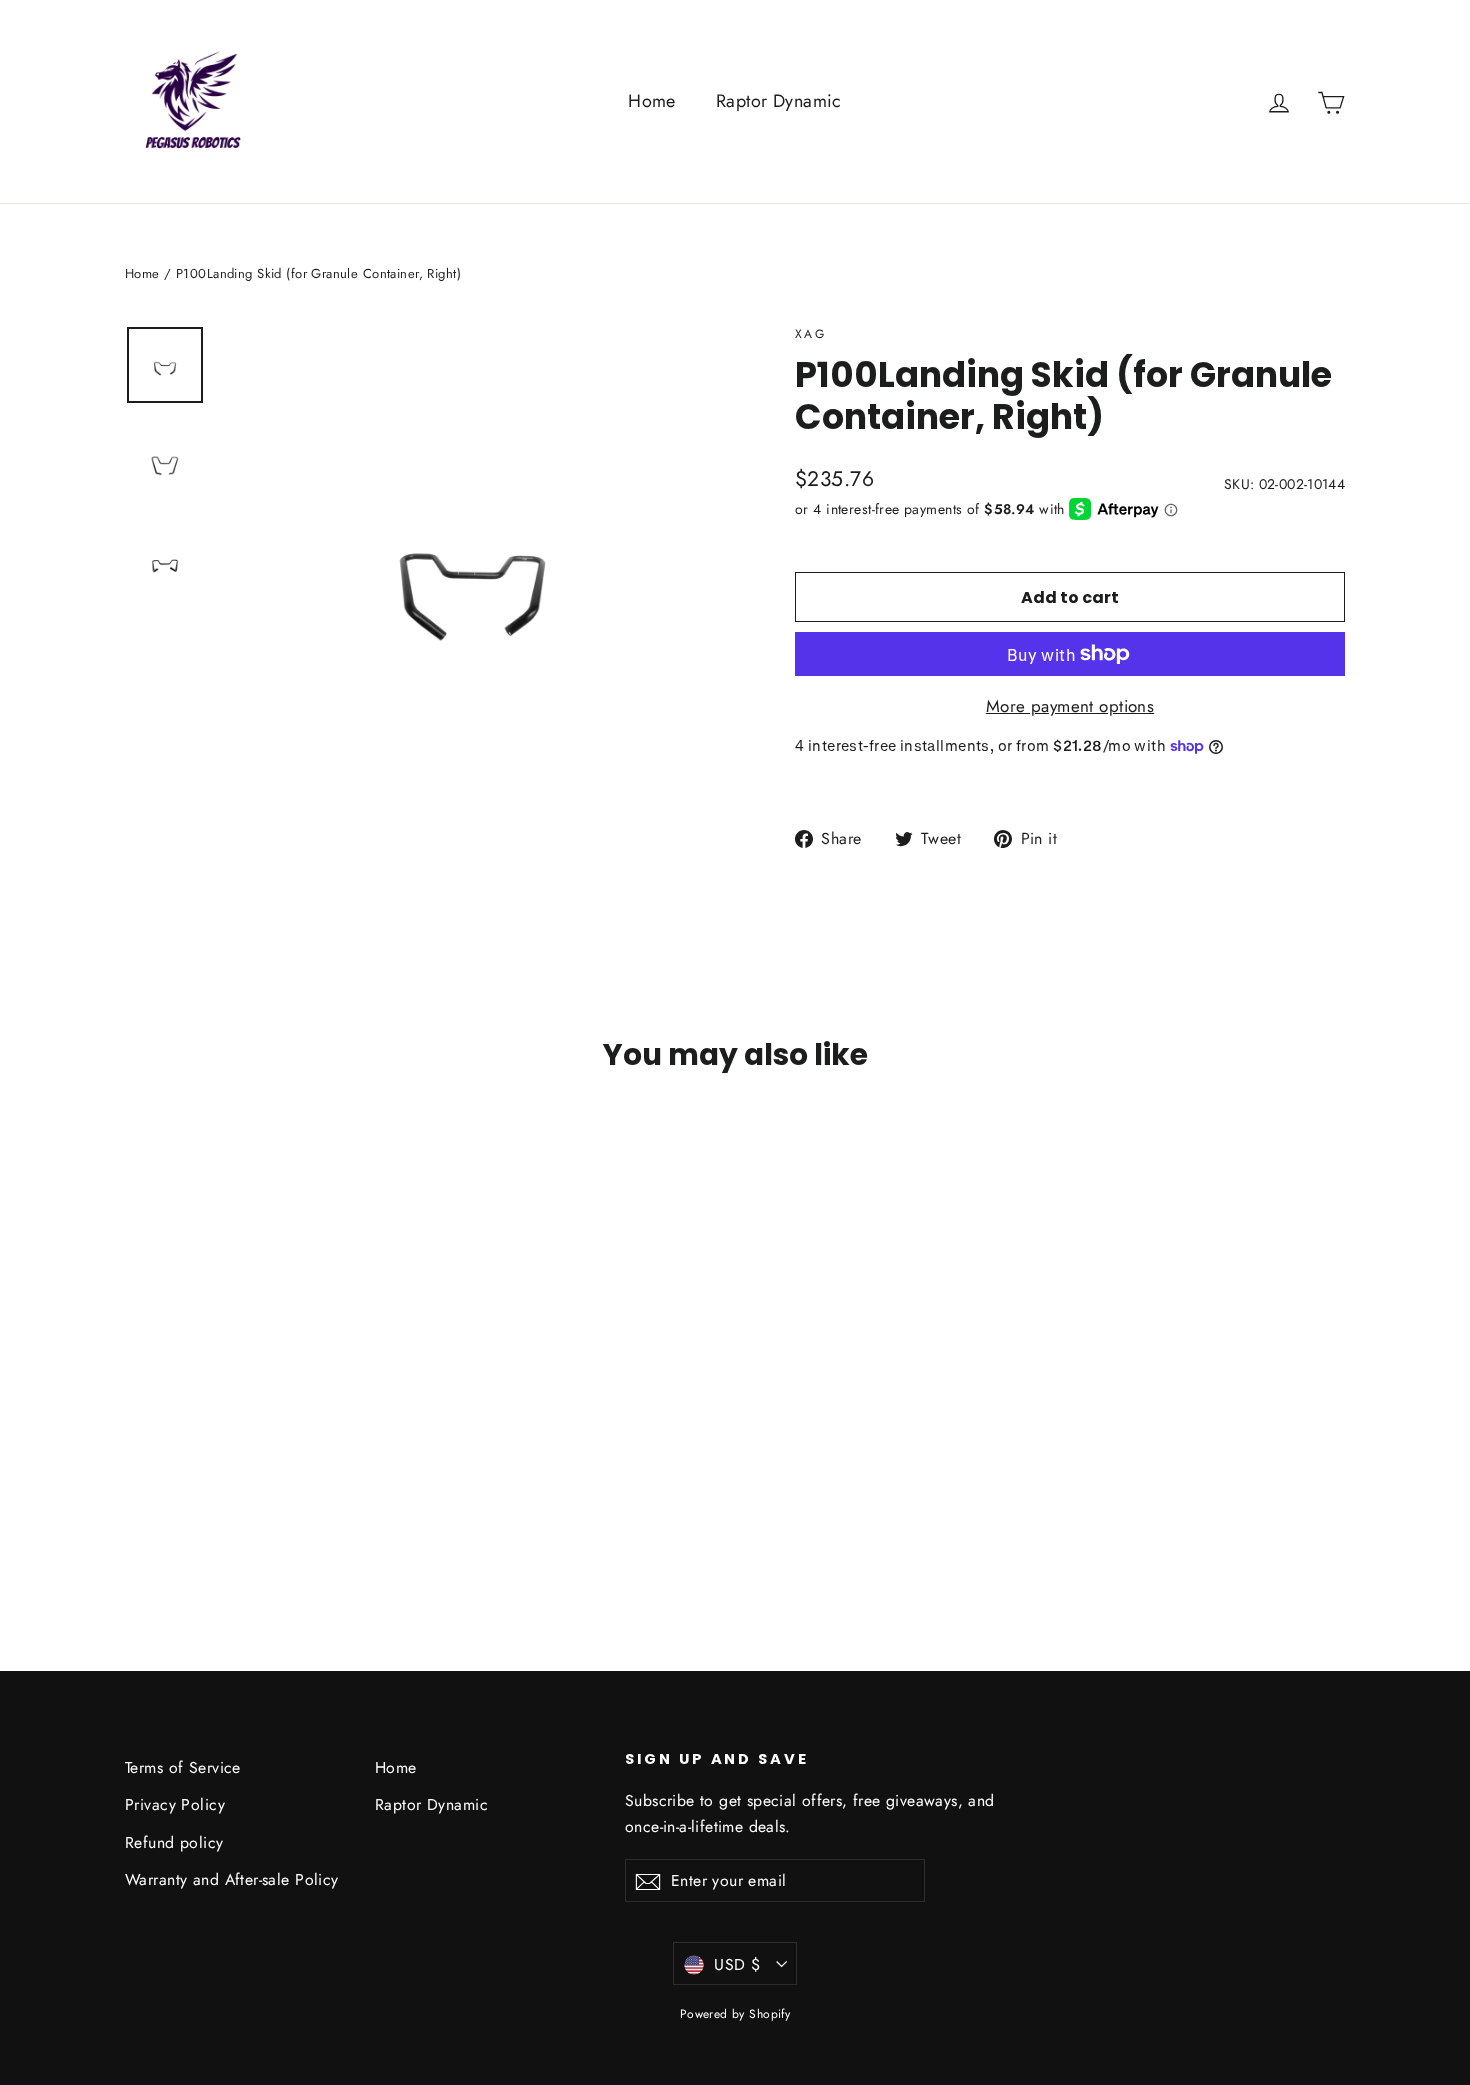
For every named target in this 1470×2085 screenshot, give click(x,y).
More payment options (1070, 706)
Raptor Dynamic (779, 101)
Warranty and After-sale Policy (232, 1879)
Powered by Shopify (735, 2014)
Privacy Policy (175, 1804)
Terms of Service (183, 1767)
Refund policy (174, 1842)
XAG (810, 334)
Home (652, 101)
